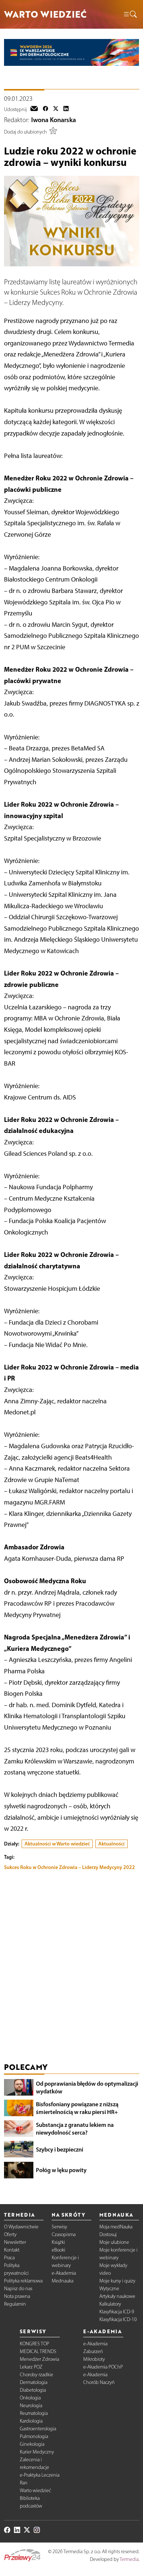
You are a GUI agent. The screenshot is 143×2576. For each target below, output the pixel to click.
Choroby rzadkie (36, 2375)
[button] (130, 15)
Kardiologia (31, 2421)
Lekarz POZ (31, 2367)
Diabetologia (33, 2390)
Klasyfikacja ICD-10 (118, 2319)
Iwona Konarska (54, 120)
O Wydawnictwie (21, 2227)
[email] (34, 109)
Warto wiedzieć (35, 2490)
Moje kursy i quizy (117, 2281)
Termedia (129, 2559)
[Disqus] (72, 1968)
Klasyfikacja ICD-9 (117, 2312)
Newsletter (15, 2242)
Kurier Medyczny (37, 2452)
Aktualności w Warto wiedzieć (57, 1844)
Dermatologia (34, 2382)
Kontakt (12, 2250)
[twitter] (56, 109)
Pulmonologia (34, 2436)
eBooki (58, 2250)
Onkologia (30, 2398)
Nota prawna (17, 2296)
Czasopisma (64, 2234)
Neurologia (31, 2406)
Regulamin (15, 2304)
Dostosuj (108, 2234)
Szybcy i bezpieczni (60, 2149)
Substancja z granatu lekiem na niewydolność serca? (75, 2129)
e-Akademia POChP (103, 2367)
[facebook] (45, 109)
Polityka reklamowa (23, 2281)
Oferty (10, 2234)
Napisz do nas (18, 2289)
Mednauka (63, 2281)
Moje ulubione (114, 2242)
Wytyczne (109, 2289)
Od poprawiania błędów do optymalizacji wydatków (87, 2087)
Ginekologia (32, 2444)
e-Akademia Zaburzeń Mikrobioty (95, 2351)
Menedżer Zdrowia (39, 2359)
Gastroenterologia (38, 2429)
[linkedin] (66, 109)
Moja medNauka (116, 2227)
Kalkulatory (110, 2304)
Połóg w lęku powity (61, 2170)
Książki (58, 2242)
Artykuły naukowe (117, 2296)
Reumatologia (34, 2413)
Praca (9, 2258)
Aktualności (111, 1844)
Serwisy (59, 2227)
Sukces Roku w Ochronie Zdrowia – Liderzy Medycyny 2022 (69, 1867)
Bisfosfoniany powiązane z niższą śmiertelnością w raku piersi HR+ (77, 2108)
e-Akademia (64, 2273)
